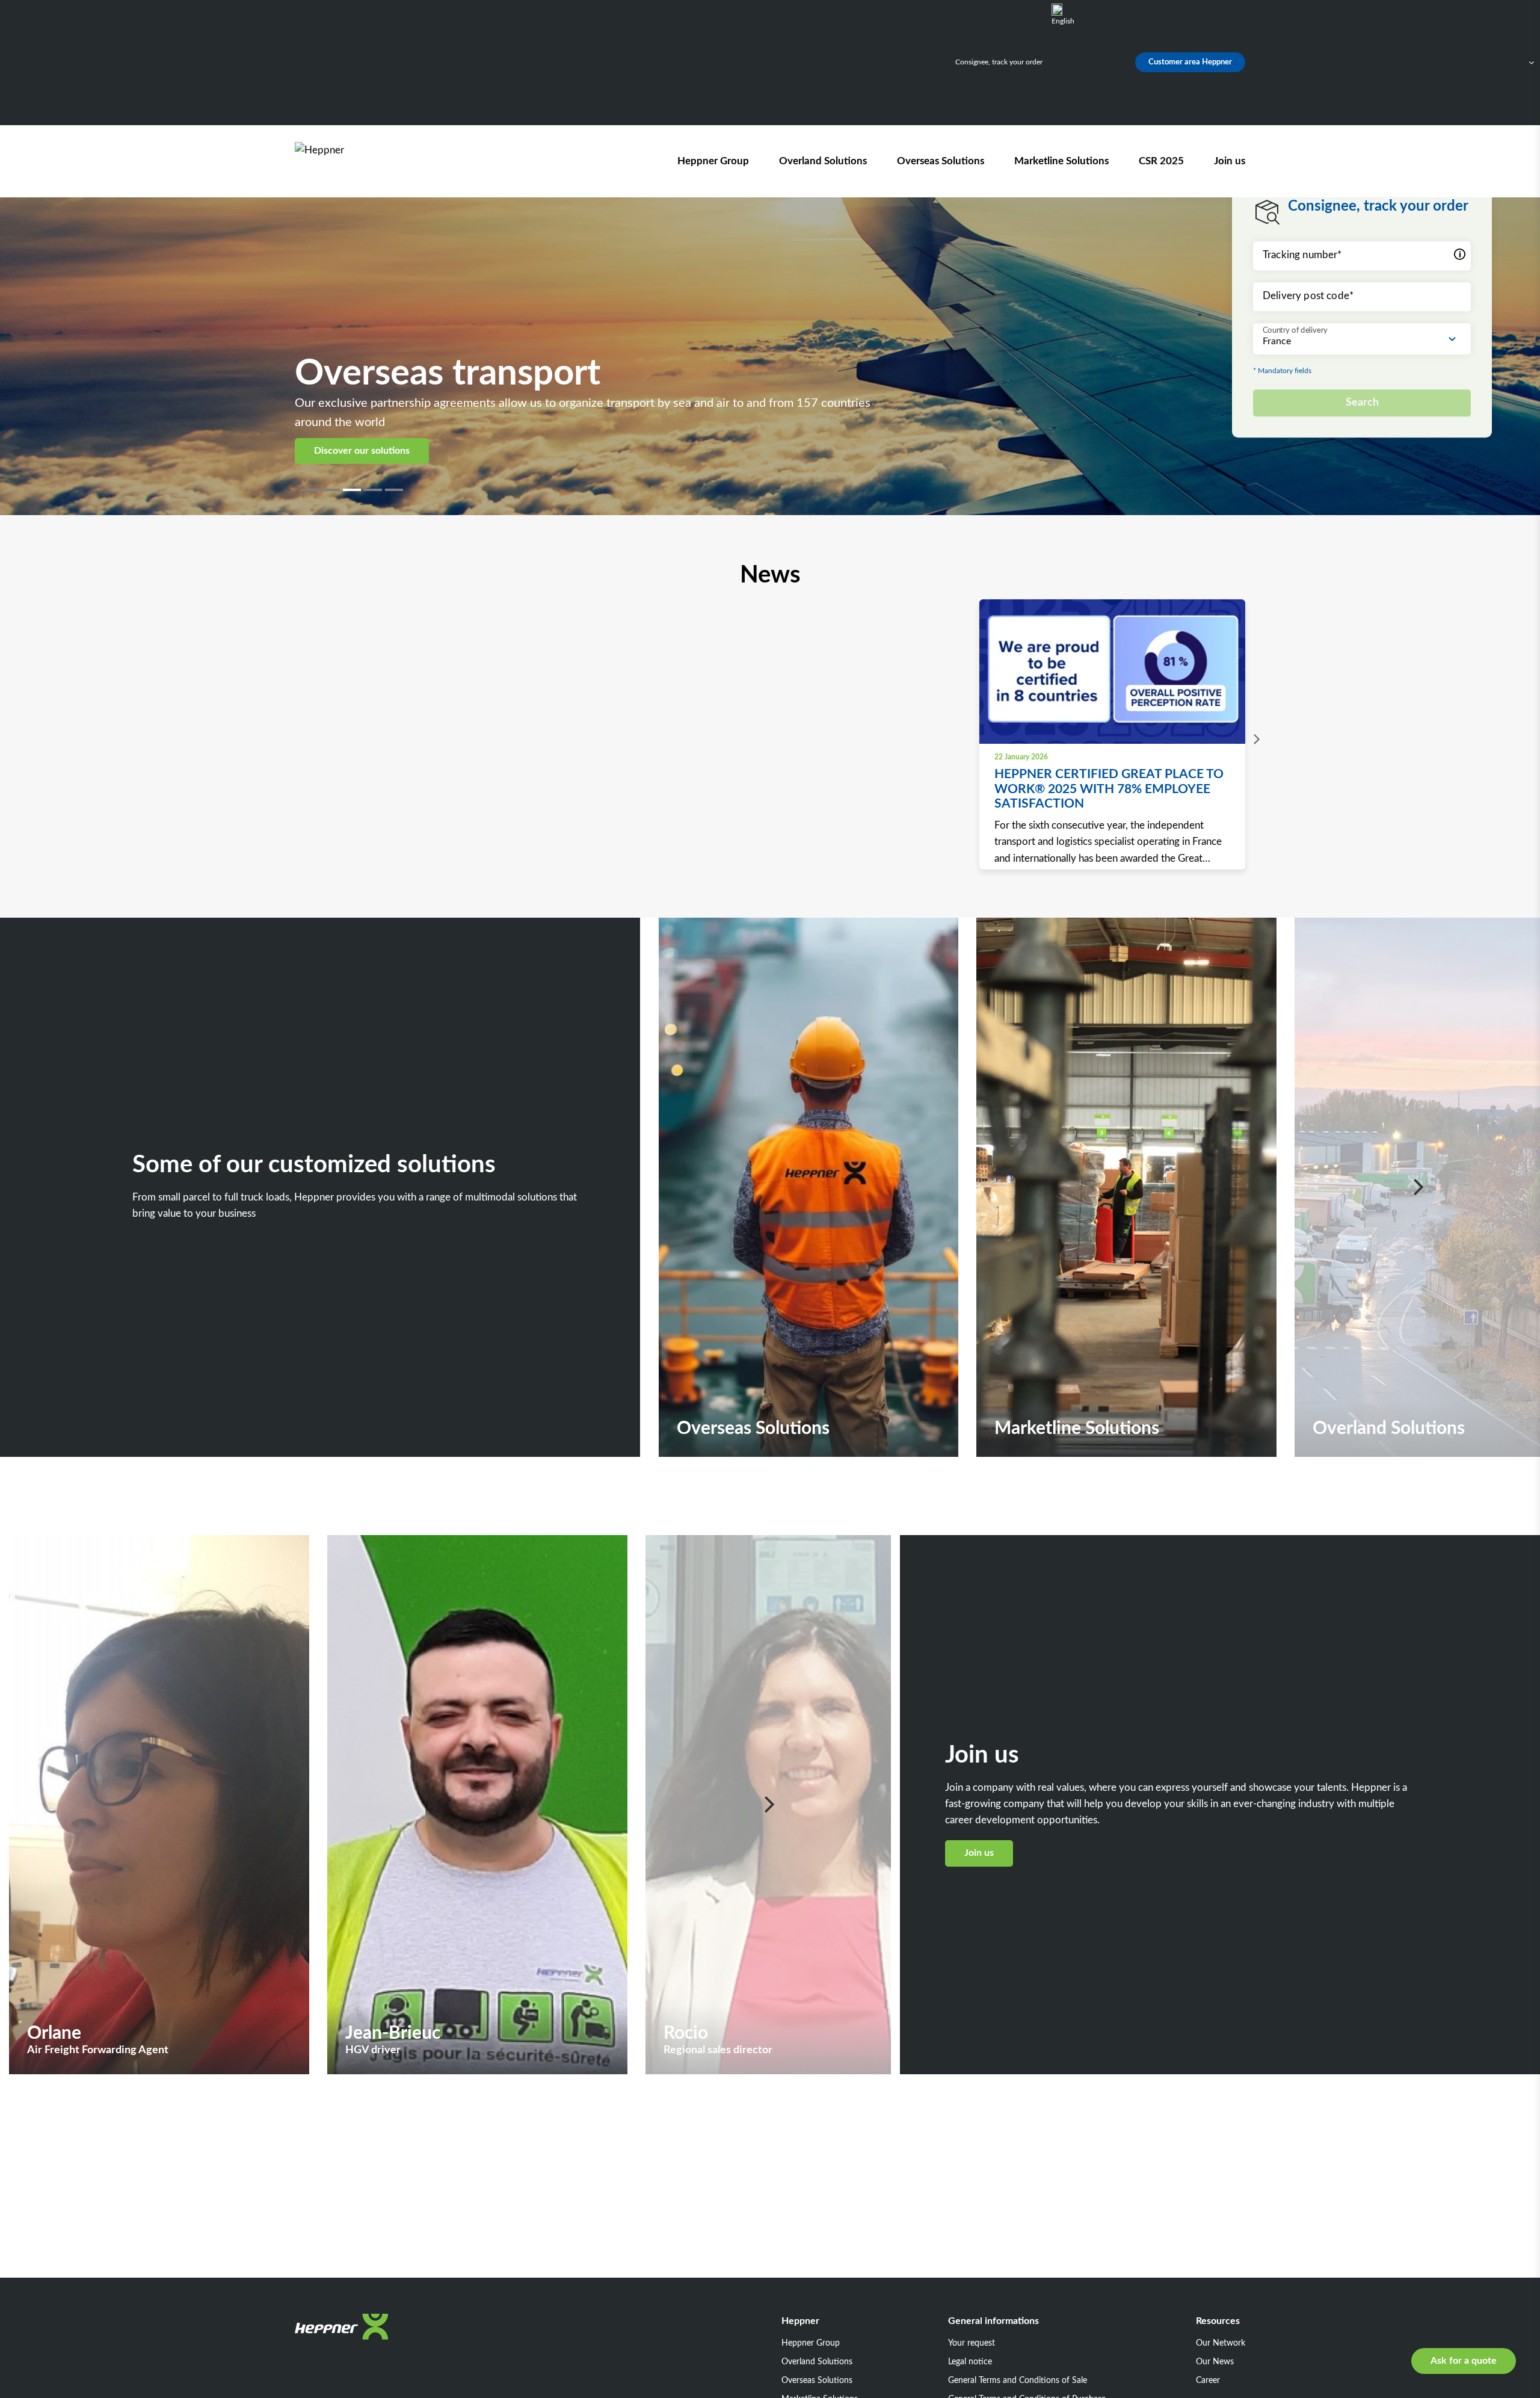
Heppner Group (713, 161)
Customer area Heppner (1190, 62)
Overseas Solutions (941, 161)
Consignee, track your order (999, 62)
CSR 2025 (1161, 161)
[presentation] (1254, 740)
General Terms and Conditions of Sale (1018, 2381)
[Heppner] (363, 161)
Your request (972, 2343)
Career (1208, 2381)
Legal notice (970, 2362)
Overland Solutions (823, 161)
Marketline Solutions (1061, 161)
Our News (1215, 2362)
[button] (311, 490)
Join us (1230, 161)
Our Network (1221, 2343)
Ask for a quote (1464, 2361)
